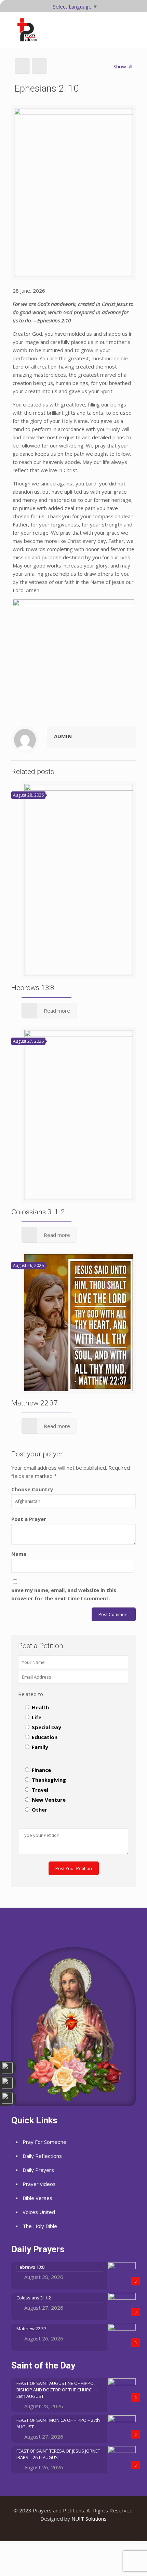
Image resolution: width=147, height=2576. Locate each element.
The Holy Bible (40, 2226)
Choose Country (32, 1489)
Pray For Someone (44, 2142)
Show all (123, 66)
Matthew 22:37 (35, 1403)
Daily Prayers (38, 2170)
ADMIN (63, 736)
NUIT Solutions (89, 2519)
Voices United (39, 2212)
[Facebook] (64, 2530)
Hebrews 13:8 (33, 988)
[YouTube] (74, 2530)
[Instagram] (83, 2530)
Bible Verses (37, 2198)
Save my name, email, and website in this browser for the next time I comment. (64, 1594)
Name (19, 1554)
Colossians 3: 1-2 (38, 1212)
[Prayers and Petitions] (30, 30)
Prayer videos (39, 2184)
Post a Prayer (29, 1519)
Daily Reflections (42, 2156)
